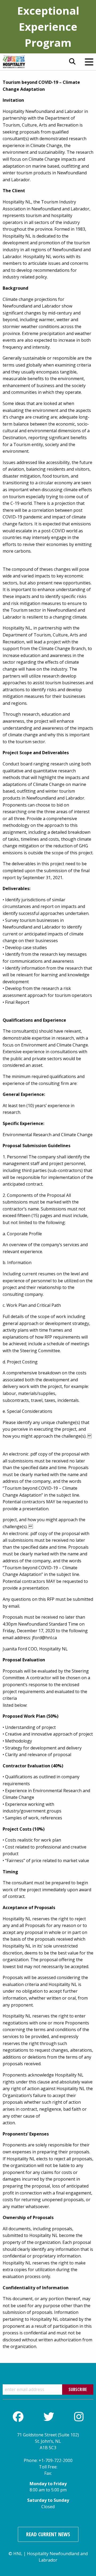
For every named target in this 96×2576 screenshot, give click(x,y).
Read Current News (48, 2534)
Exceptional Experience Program (48, 27)
